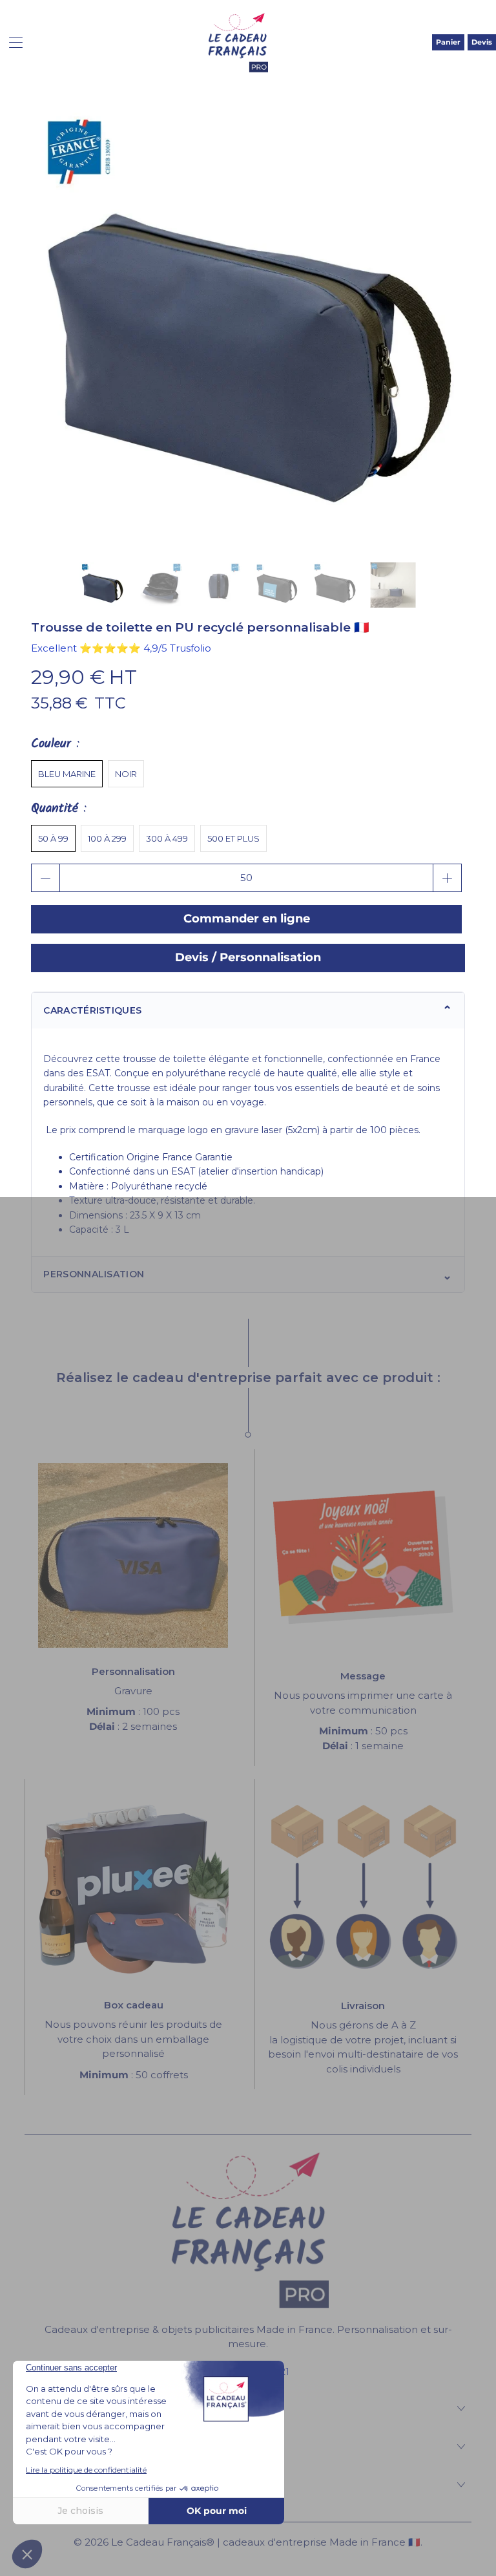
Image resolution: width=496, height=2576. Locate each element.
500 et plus (233, 838)
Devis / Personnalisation (248, 957)
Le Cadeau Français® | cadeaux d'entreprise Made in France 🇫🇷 (266, 2542)
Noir (126, 774)
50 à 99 (53, 838)
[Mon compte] (11, 42)
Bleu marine (67, 774)
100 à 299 (107, 838)
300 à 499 (167, 838)
